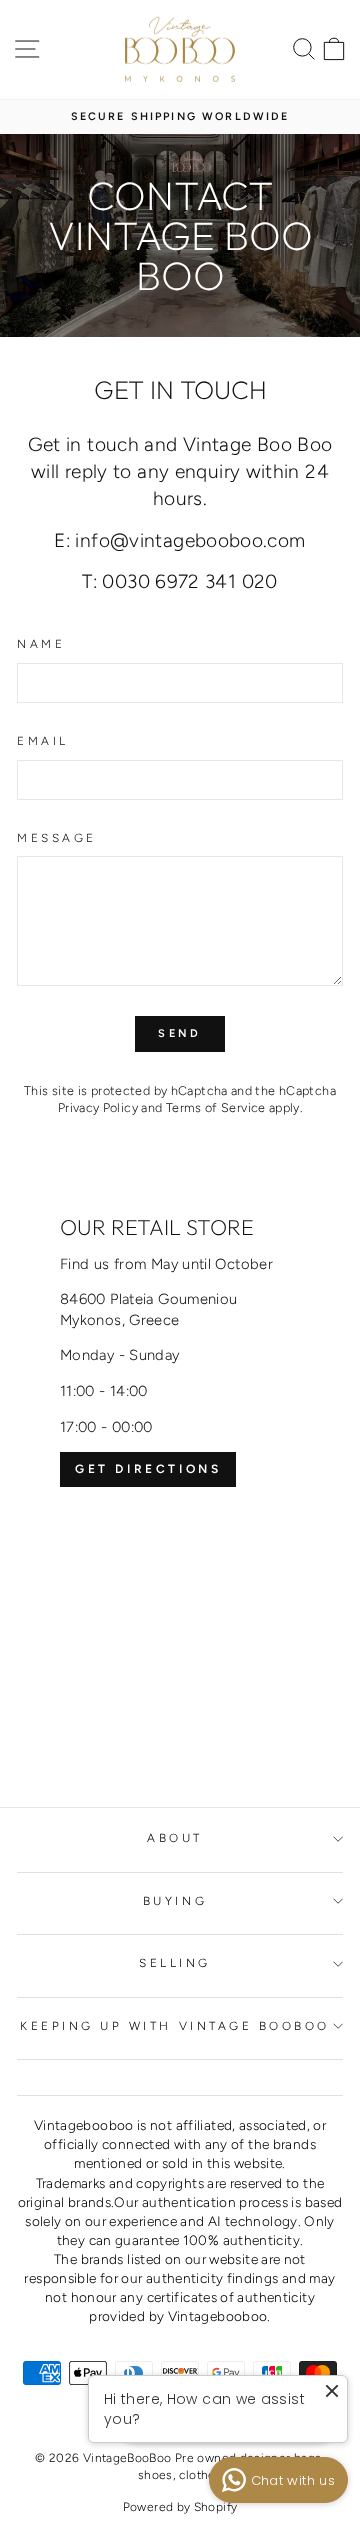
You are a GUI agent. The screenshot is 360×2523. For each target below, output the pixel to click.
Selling (175, 1963)
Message (57, 838)
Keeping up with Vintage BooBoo (175, 2026)
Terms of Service (216, 1107)
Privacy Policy (98, 1107)
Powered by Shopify (180, 2507)
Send (179, 1033)
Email (43, 741)
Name (41, 644)
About (175, 1838)
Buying (175, 1901)
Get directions (148, 1469)
